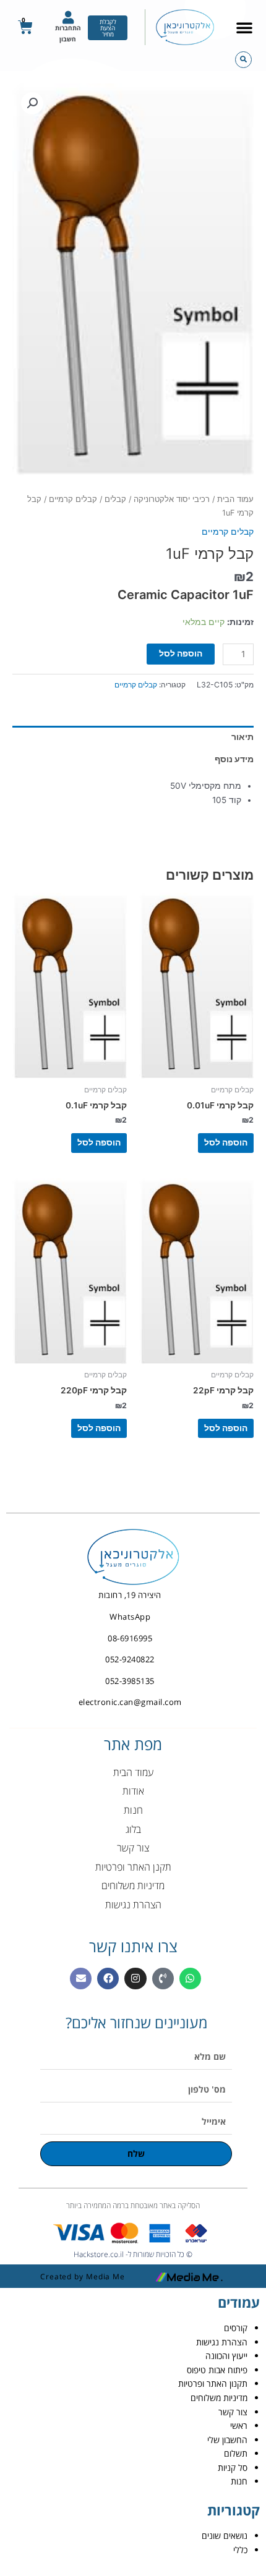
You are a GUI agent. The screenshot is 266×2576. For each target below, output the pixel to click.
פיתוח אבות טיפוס (217, 2370)
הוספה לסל (181, 653)
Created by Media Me (83, 2276)
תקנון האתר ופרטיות (213, 2383)
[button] (244, 27)
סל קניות (233, 2468)
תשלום (236, 2453)
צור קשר (233, 2412)
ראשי (239, 2425)
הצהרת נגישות (222, 2342)
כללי (240, 2550)
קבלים (115, 499)
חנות (239, 2481)
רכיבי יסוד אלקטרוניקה (172, 499)
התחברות (68, 28)
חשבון (68, 39)
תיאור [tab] (242, 737)
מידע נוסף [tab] (234, 759)
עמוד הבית (235, 499)
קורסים (236, 2328)
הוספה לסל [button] (226, 1142)
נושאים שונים (225, 2536)
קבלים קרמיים (73, 499)
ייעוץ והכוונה (226, 2356)
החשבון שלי (227, 2440)
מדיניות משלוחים (219, 2398)
